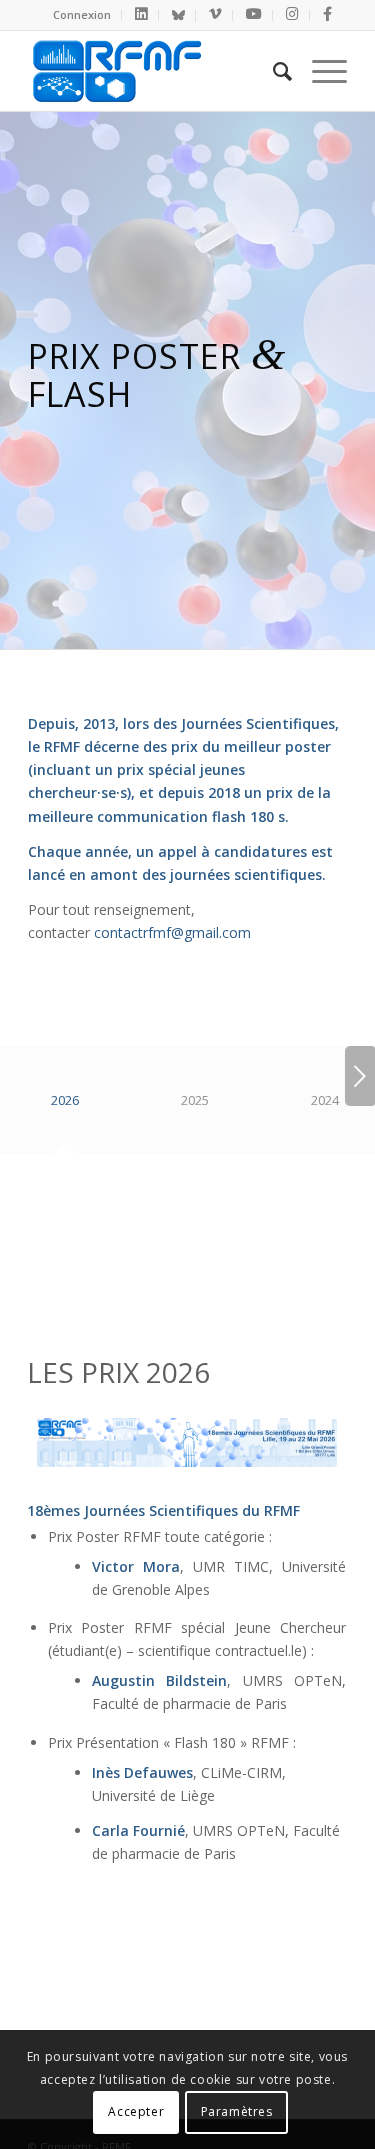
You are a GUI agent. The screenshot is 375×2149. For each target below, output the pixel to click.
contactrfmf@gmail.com (172, 932)
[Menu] (319, 71)
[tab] (65, 1107)
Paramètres (237, 2111)
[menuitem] (82, 15)
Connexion (82, 14)
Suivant (360, 1076)
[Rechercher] (272, 71)
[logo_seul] (155, 71)
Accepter (136, 2111)
